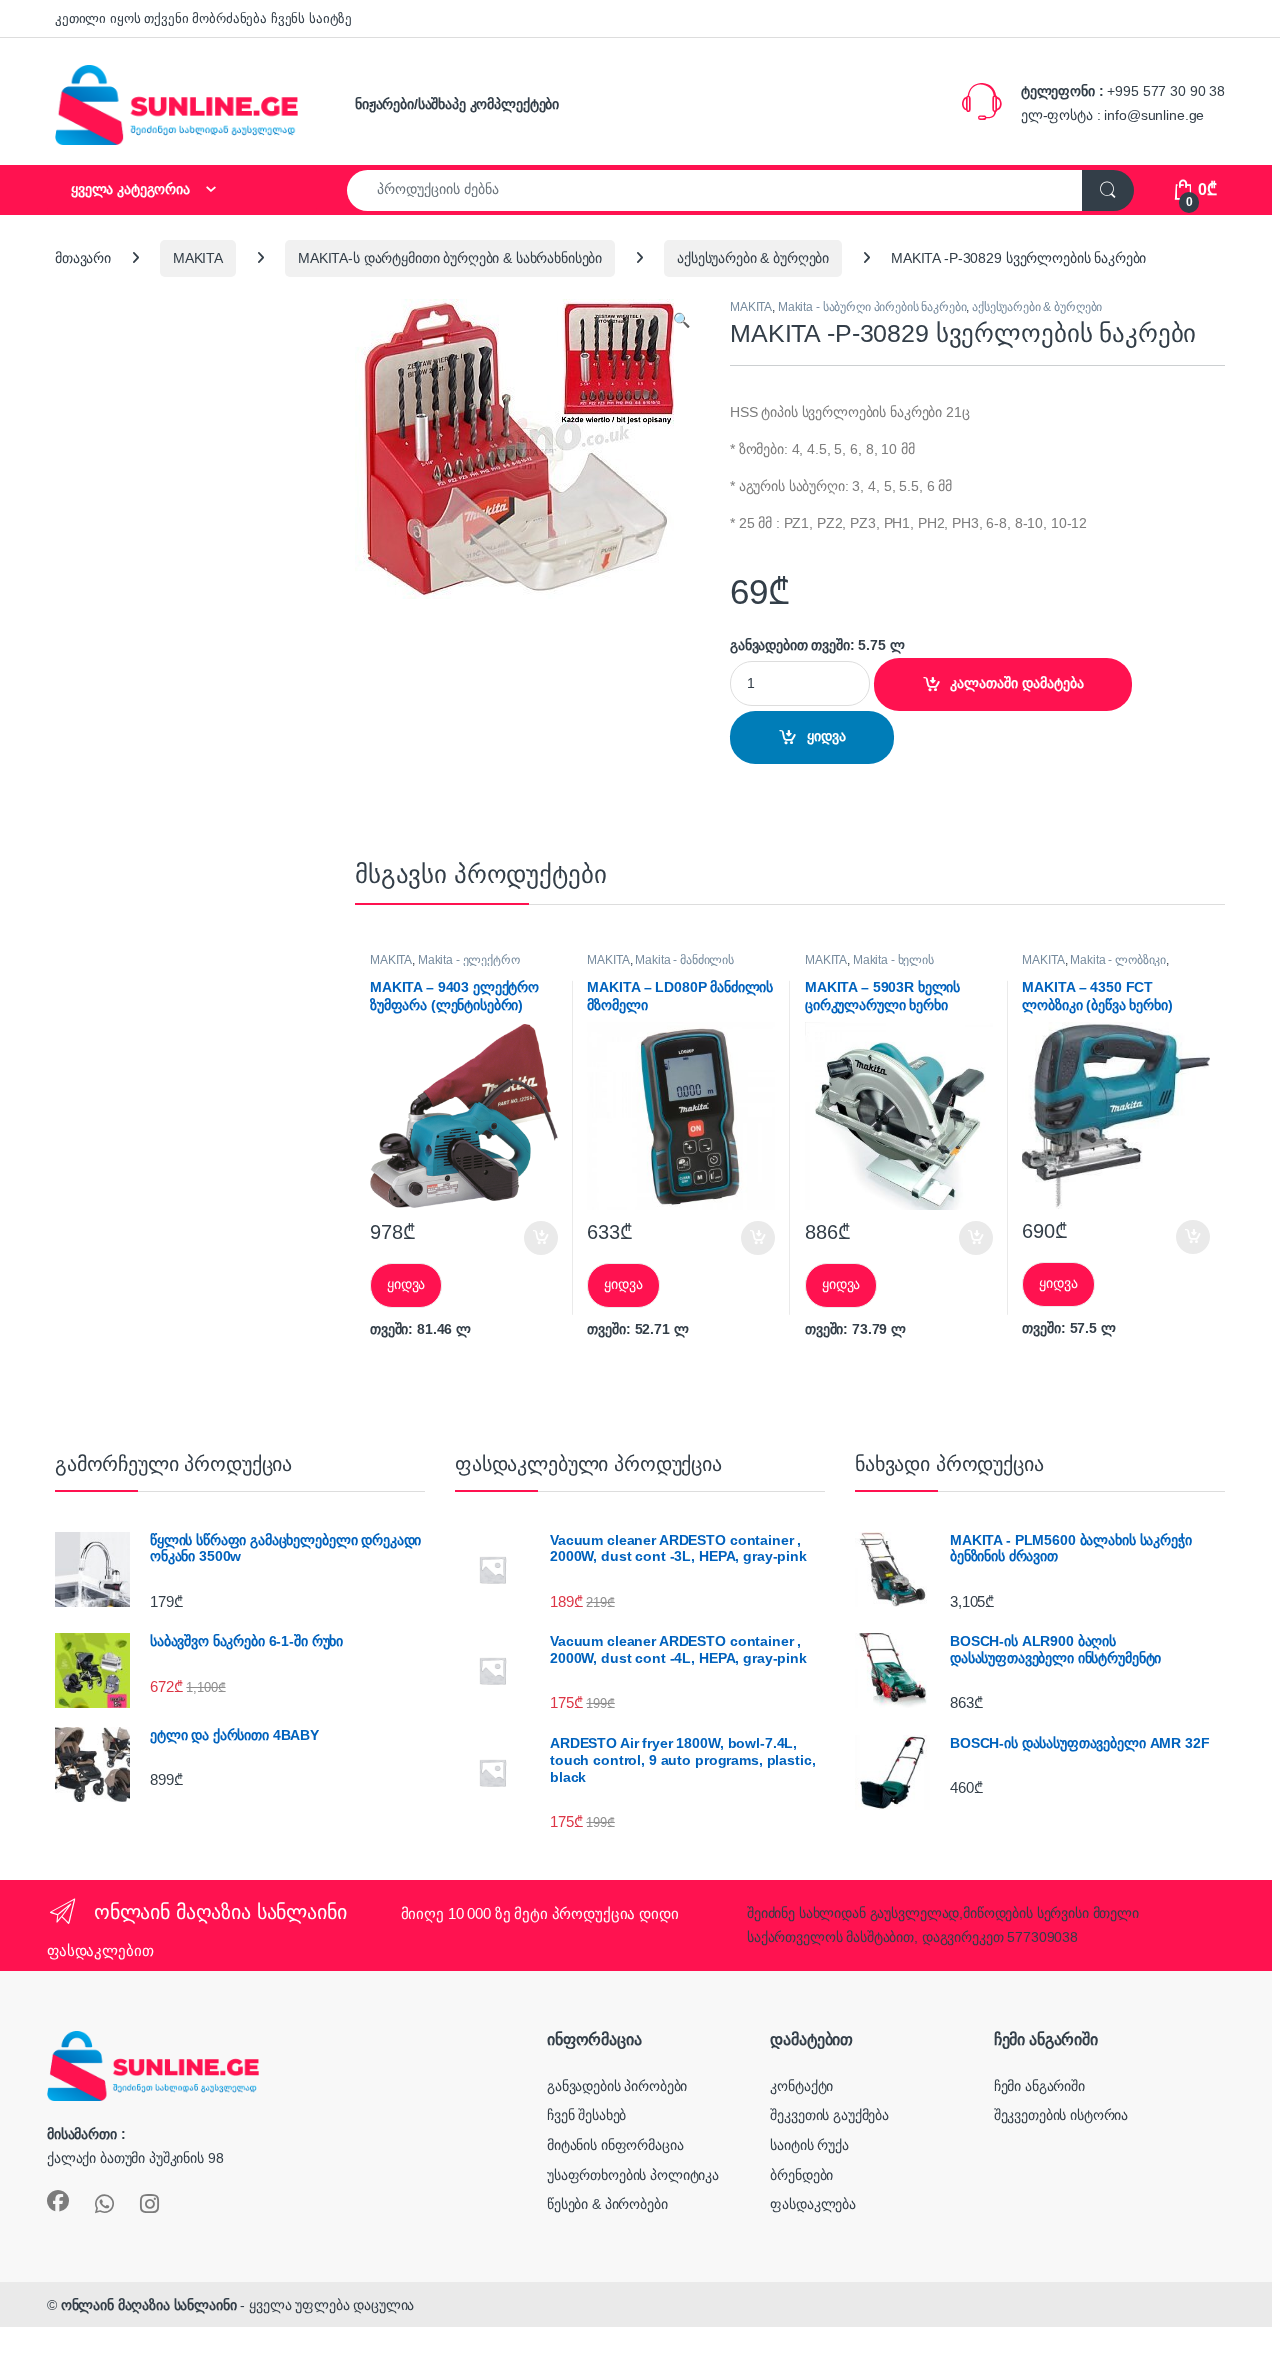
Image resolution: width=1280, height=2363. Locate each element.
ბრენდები (801, 2175)
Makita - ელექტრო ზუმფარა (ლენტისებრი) (445, 966)
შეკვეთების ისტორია (1061, 2115)
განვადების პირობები (617, 2086)
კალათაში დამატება (1017, 683)
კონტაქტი (801, 2086)
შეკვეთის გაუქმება (829, 2115)
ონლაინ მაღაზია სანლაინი (149, 2305)
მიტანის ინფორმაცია (615, 2145)
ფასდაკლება (813, 2204)
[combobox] (715, 190)
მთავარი (83, 258)
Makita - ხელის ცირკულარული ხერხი (869, 966)
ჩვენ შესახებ (586, 2115)
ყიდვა (826, 736)
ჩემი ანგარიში (1039, 2086)
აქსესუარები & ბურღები (753, 258)
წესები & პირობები (607, 2204)
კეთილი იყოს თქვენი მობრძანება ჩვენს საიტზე (203, 18)
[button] (681, 321)
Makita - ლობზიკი (1118, 960)
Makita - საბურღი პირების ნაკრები (872, 307)
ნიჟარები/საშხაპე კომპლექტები (457, 104)
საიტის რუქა (809, 2145)
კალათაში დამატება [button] (524, 1238)
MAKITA (198, 258)
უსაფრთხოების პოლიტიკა (633, 2175)
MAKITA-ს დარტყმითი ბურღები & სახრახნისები (450, 258)
